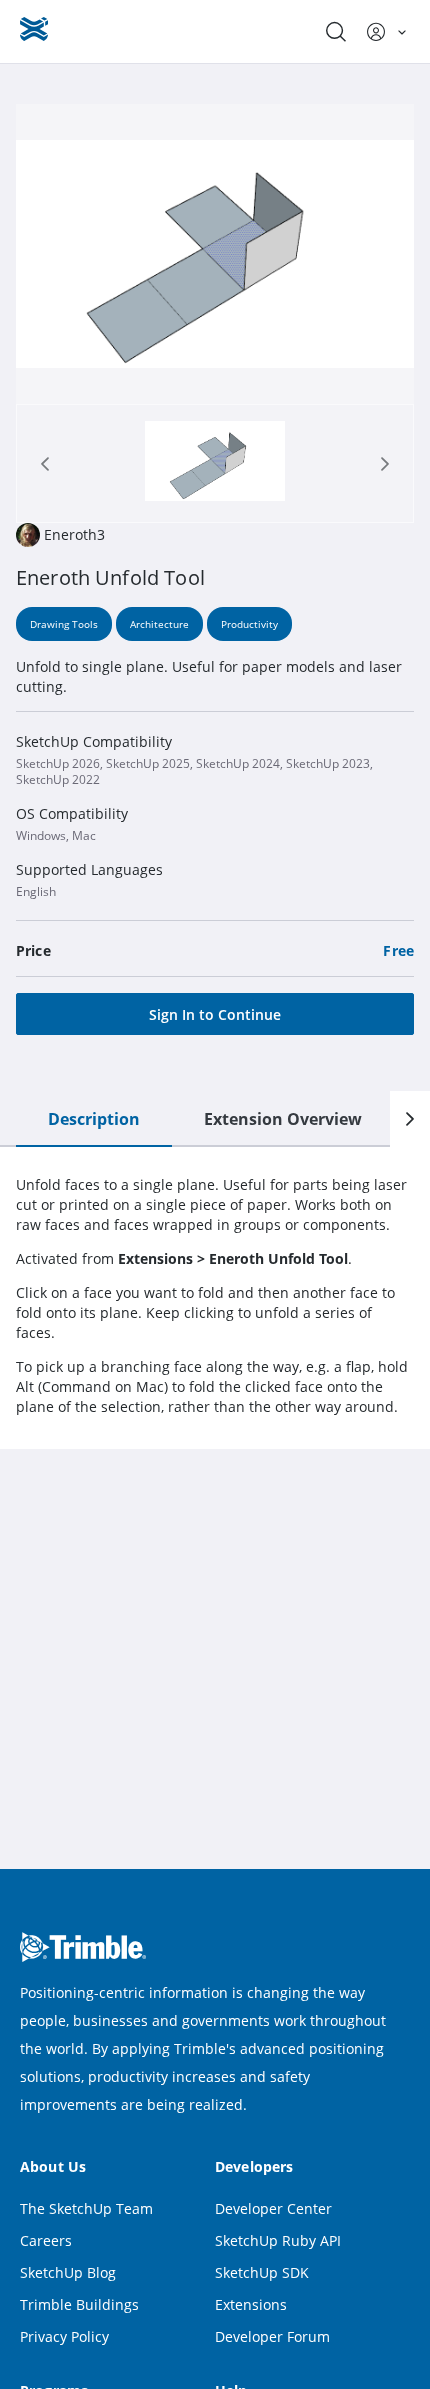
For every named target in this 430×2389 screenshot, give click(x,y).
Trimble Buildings (79, 2304)
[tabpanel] (215, 1296)
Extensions (251, 2304)
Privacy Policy (64, 2336)
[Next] (410, 1119)
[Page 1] (214, 463)
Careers (46, 2240)
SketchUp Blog (68, 2272)
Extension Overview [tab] (283, 1119)
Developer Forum (272, 2336)
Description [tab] (94, 1119)
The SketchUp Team (86, 2208)
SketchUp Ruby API (278, 2240)
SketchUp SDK (262, 2272)
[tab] (215, 463)
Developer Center (273, 2208)
